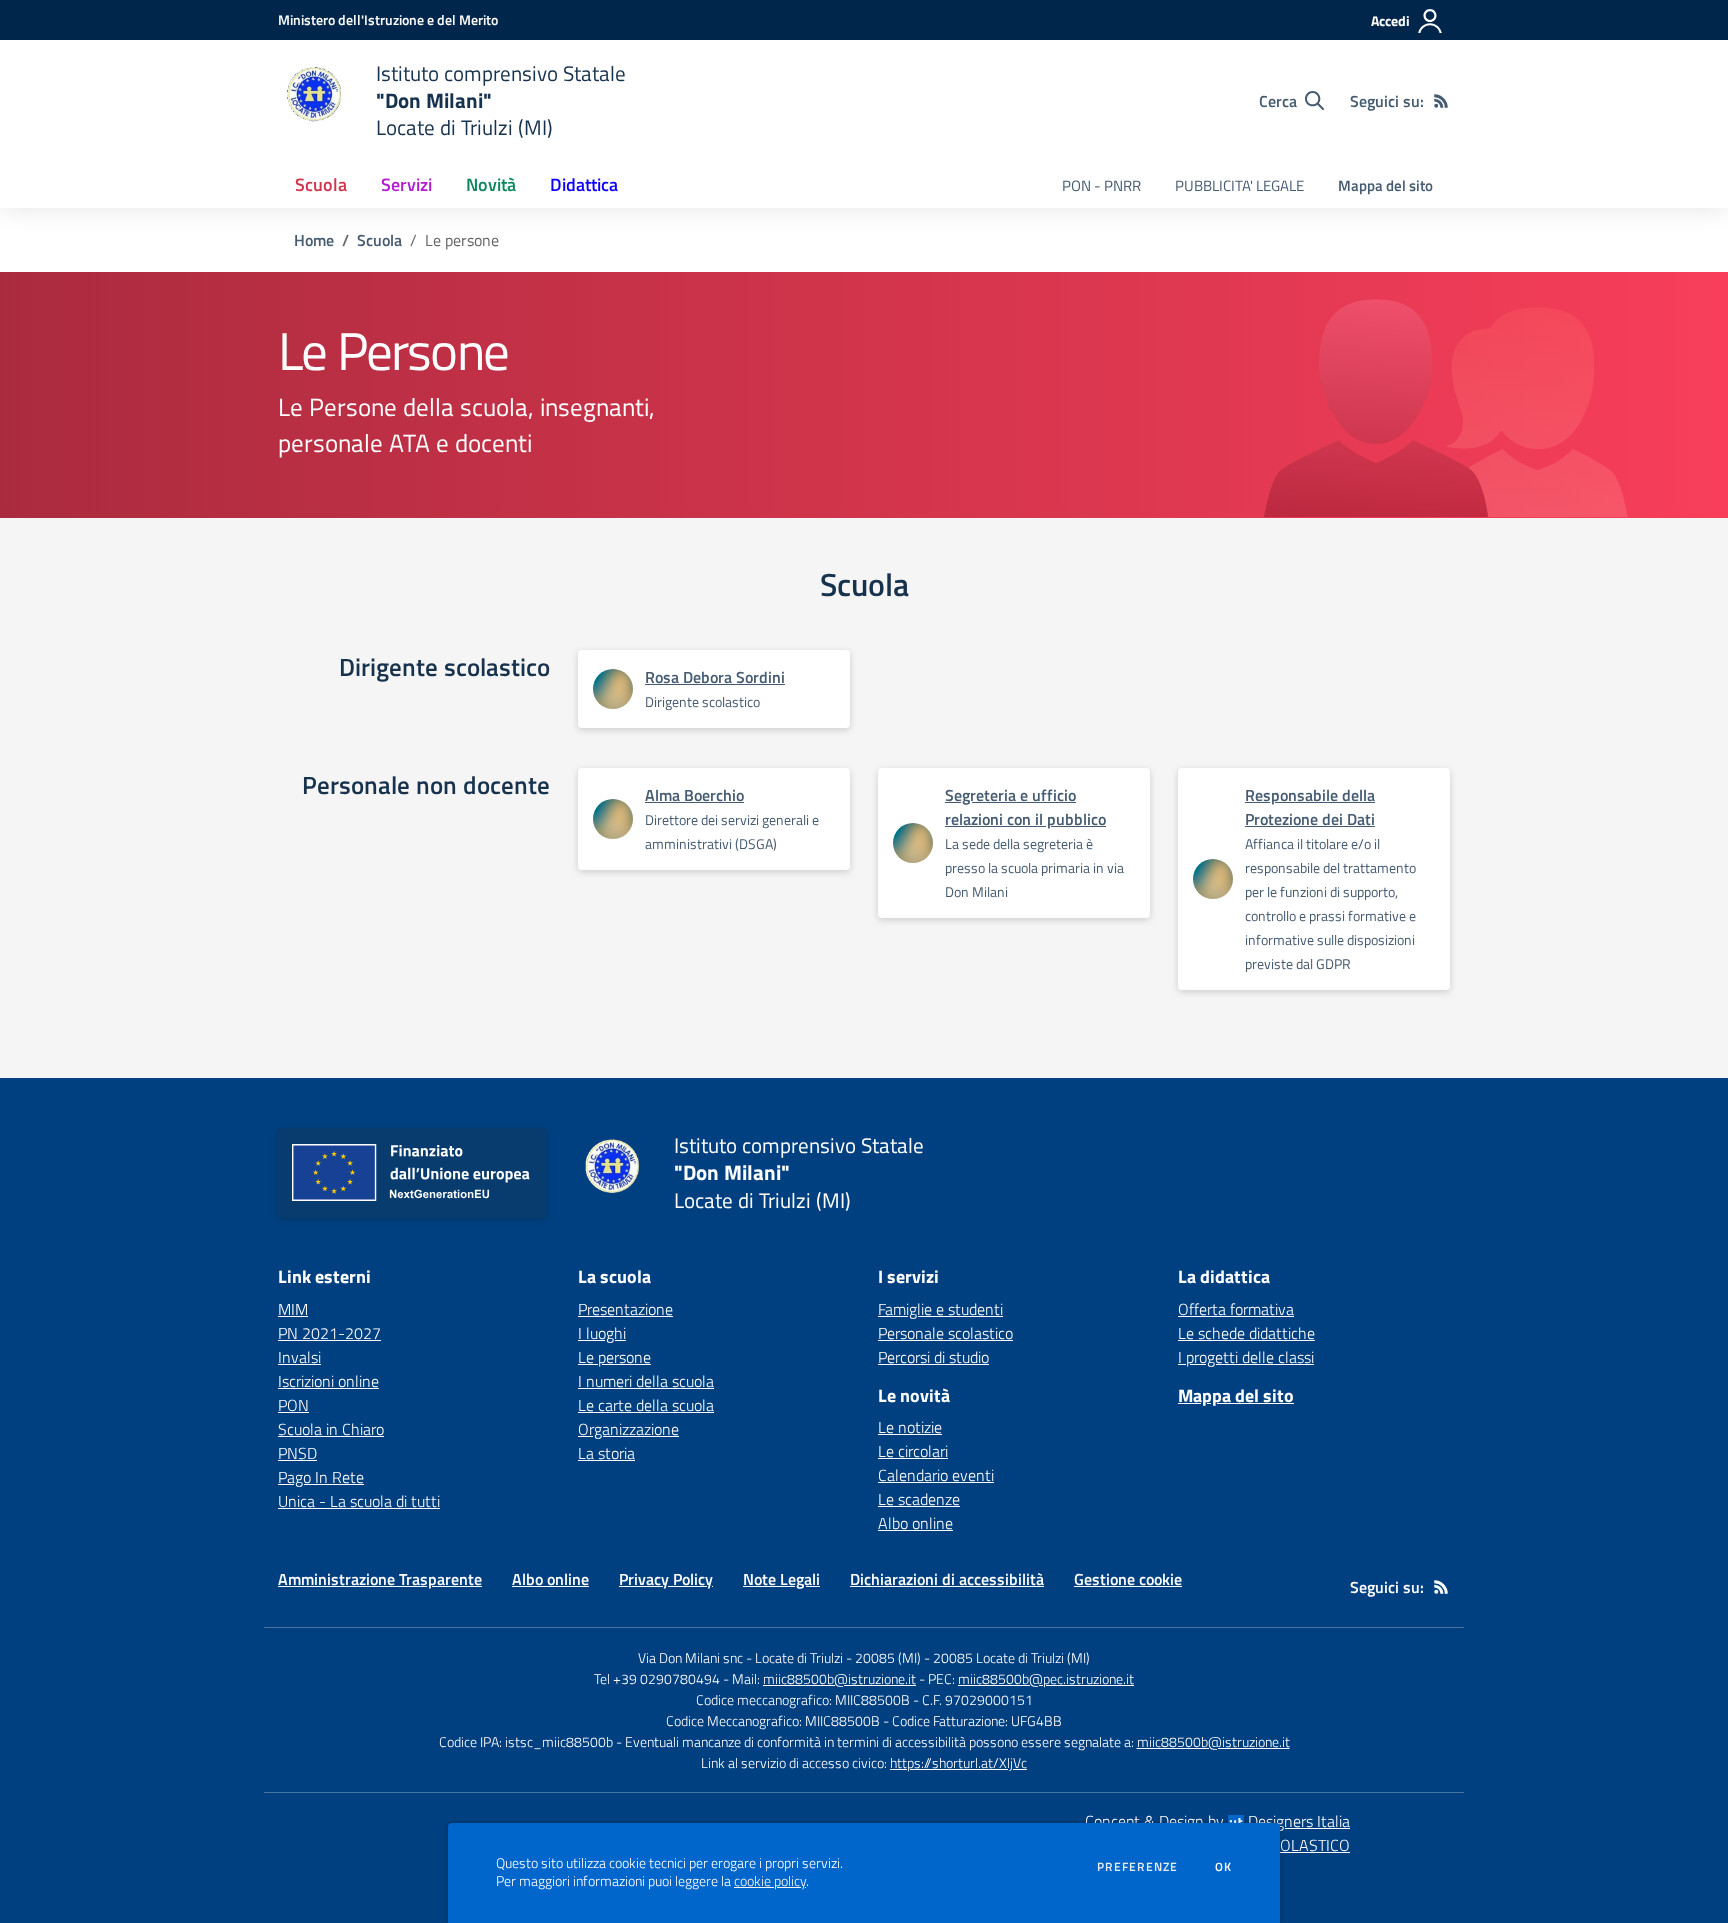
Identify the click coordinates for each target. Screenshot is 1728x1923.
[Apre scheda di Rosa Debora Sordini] (613, 689)
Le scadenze (919, 1499)
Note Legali (781, 1579)
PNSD (297, 1453)
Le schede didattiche (1246, 1333)
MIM (293, 1309)
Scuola (379, 240)
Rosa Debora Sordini (715, 677)
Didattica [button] (584, 184)
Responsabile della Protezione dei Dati (1310, 807)
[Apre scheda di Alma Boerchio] (613, 819)
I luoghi (602, 1333)
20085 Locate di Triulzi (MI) (1011, 1657)
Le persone (614, 1357)
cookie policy (770, 1881)
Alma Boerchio (694, 795)
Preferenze (1137, 1867)
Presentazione (625, 1309)
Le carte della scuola (646, 1405)
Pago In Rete (321, 1477)
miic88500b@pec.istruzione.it (1046, 1678)
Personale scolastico (945, 1333)
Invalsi (299, 1357)
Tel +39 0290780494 (657, 1678)
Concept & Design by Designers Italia (1217, 1821)
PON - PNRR (1101, 185)
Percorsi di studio (933, 1357)
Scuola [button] (321, 184)
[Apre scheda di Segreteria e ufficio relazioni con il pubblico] (913, 843)
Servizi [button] (406, 184)
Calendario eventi (936, 1475)
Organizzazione (628, 1429)
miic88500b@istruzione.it (839, 1678)
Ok (1224, 1867)
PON (293, 1405)
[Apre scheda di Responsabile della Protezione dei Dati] (1213, 879)
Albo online (915, 1523)
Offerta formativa (1236, 1309)
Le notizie (910, 1427)
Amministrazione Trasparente (380, 1579)
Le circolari (913, 1451)
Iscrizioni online (328, 1381)
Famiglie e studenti (940, 1309)
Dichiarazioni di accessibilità (947, 1579)
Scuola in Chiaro (331, 1429)
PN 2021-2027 (329, 1333)
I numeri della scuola (646, 1381)
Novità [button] (491, 184)
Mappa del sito (1385, 185)
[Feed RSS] (1441, 101)
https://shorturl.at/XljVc (958, 1762)
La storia (606, 1453)
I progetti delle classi (1246, 1357)
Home (314, 240)
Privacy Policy (666, 1579)
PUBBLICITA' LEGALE (1239, 185)
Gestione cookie (1128, 1579)
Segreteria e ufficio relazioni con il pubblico (1025, 807)
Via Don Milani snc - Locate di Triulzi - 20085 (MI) (779, 1657)
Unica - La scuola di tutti (359, 1501)
